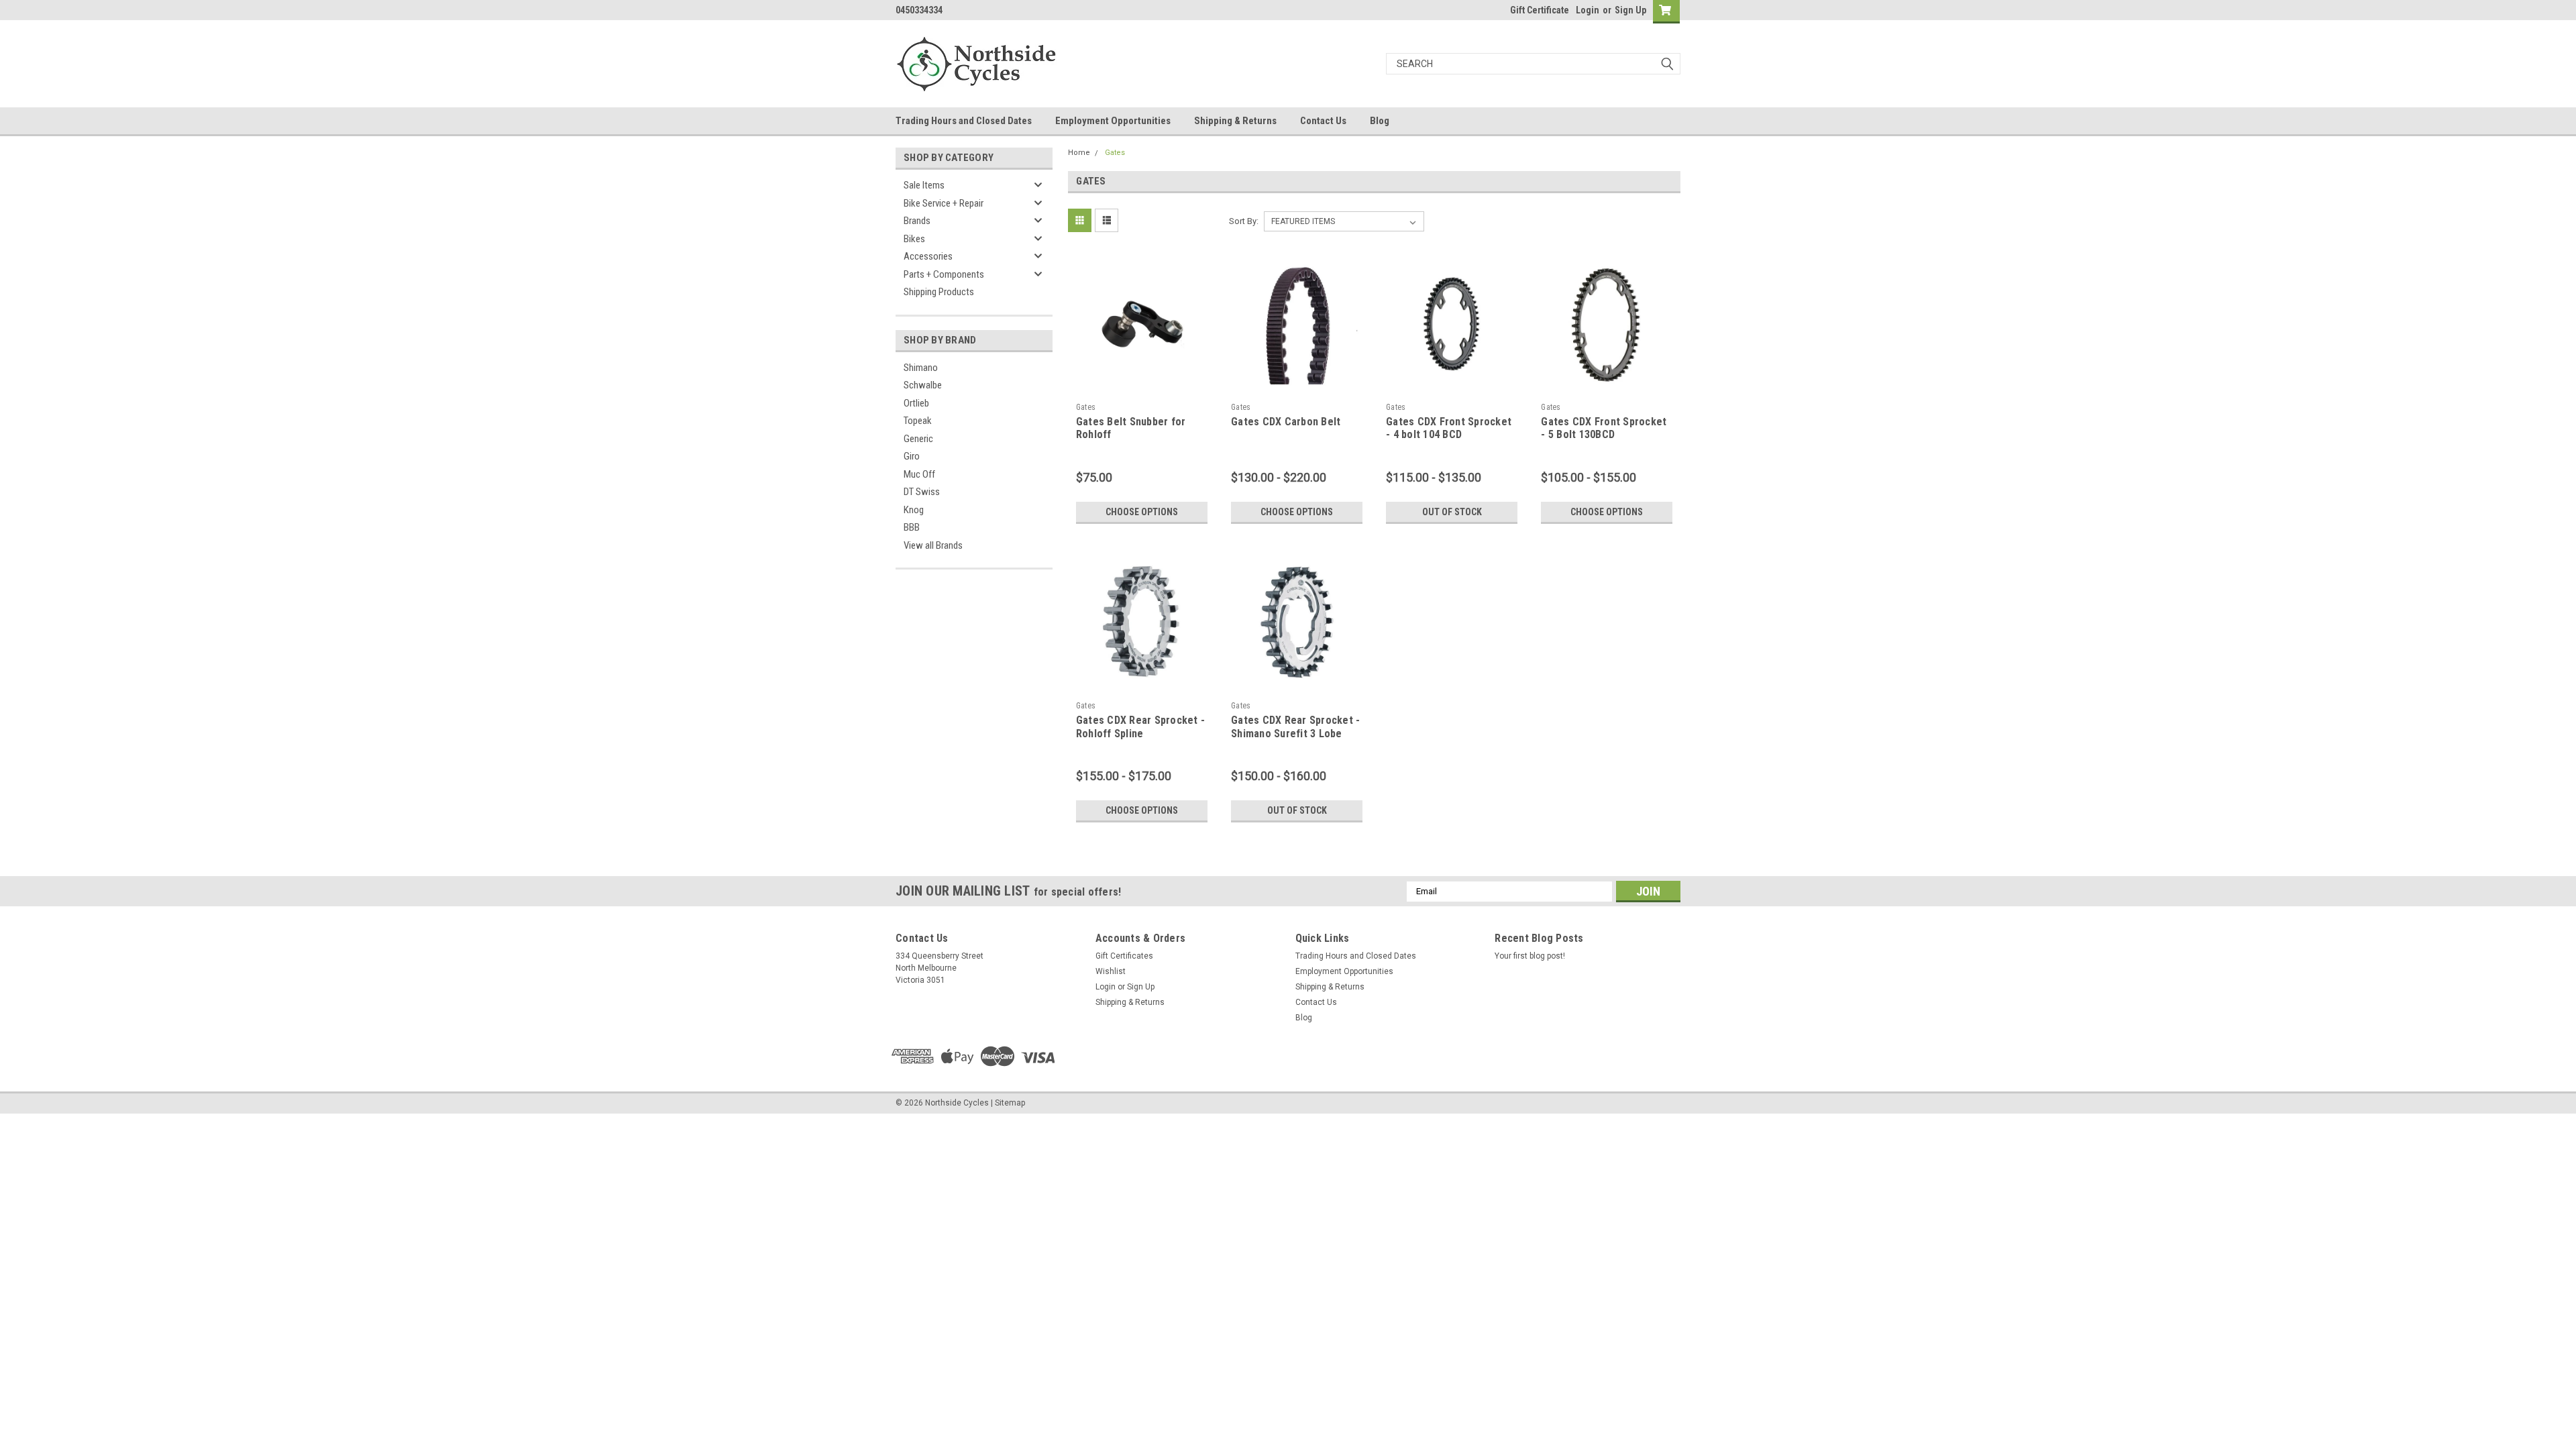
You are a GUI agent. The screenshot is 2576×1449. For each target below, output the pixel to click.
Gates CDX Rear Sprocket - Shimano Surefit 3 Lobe (1295, 727)
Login (1588, 10)
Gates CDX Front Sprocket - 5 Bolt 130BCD (1604, 428)
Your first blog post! (1530, 956)
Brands (917, 221)
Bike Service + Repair (944, 203)
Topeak (918, 421)
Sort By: (1244, 221)
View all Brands (933, 545)
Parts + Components (944, 274)
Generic (918, 439)
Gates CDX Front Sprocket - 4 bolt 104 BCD (1449, 428)
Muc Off (919, 474)
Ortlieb (916, 403)
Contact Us (1323, 121)
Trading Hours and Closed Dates (964, 121)
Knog (914, 510)
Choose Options (1142, 512)
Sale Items (924, 185)
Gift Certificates (1124, 956)
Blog (1380, 121)
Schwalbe (923, 385)
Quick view (1142, 386)
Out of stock (1452, 512)
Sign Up (1630, 10)
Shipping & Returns (1235, 121)
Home (1079, 153)
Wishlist (1111, 971)
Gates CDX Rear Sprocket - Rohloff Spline (1140, 727)
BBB (912, 527)
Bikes (914, 239)
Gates (1115, 153)
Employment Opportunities (1113, 121)
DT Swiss (922, 492)
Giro (912, 456)
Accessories (928, 256)
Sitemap (1010, 1103)
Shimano (921, 368)
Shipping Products (939, 292)
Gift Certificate (1540, 10)
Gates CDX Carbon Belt (1286, 422)
